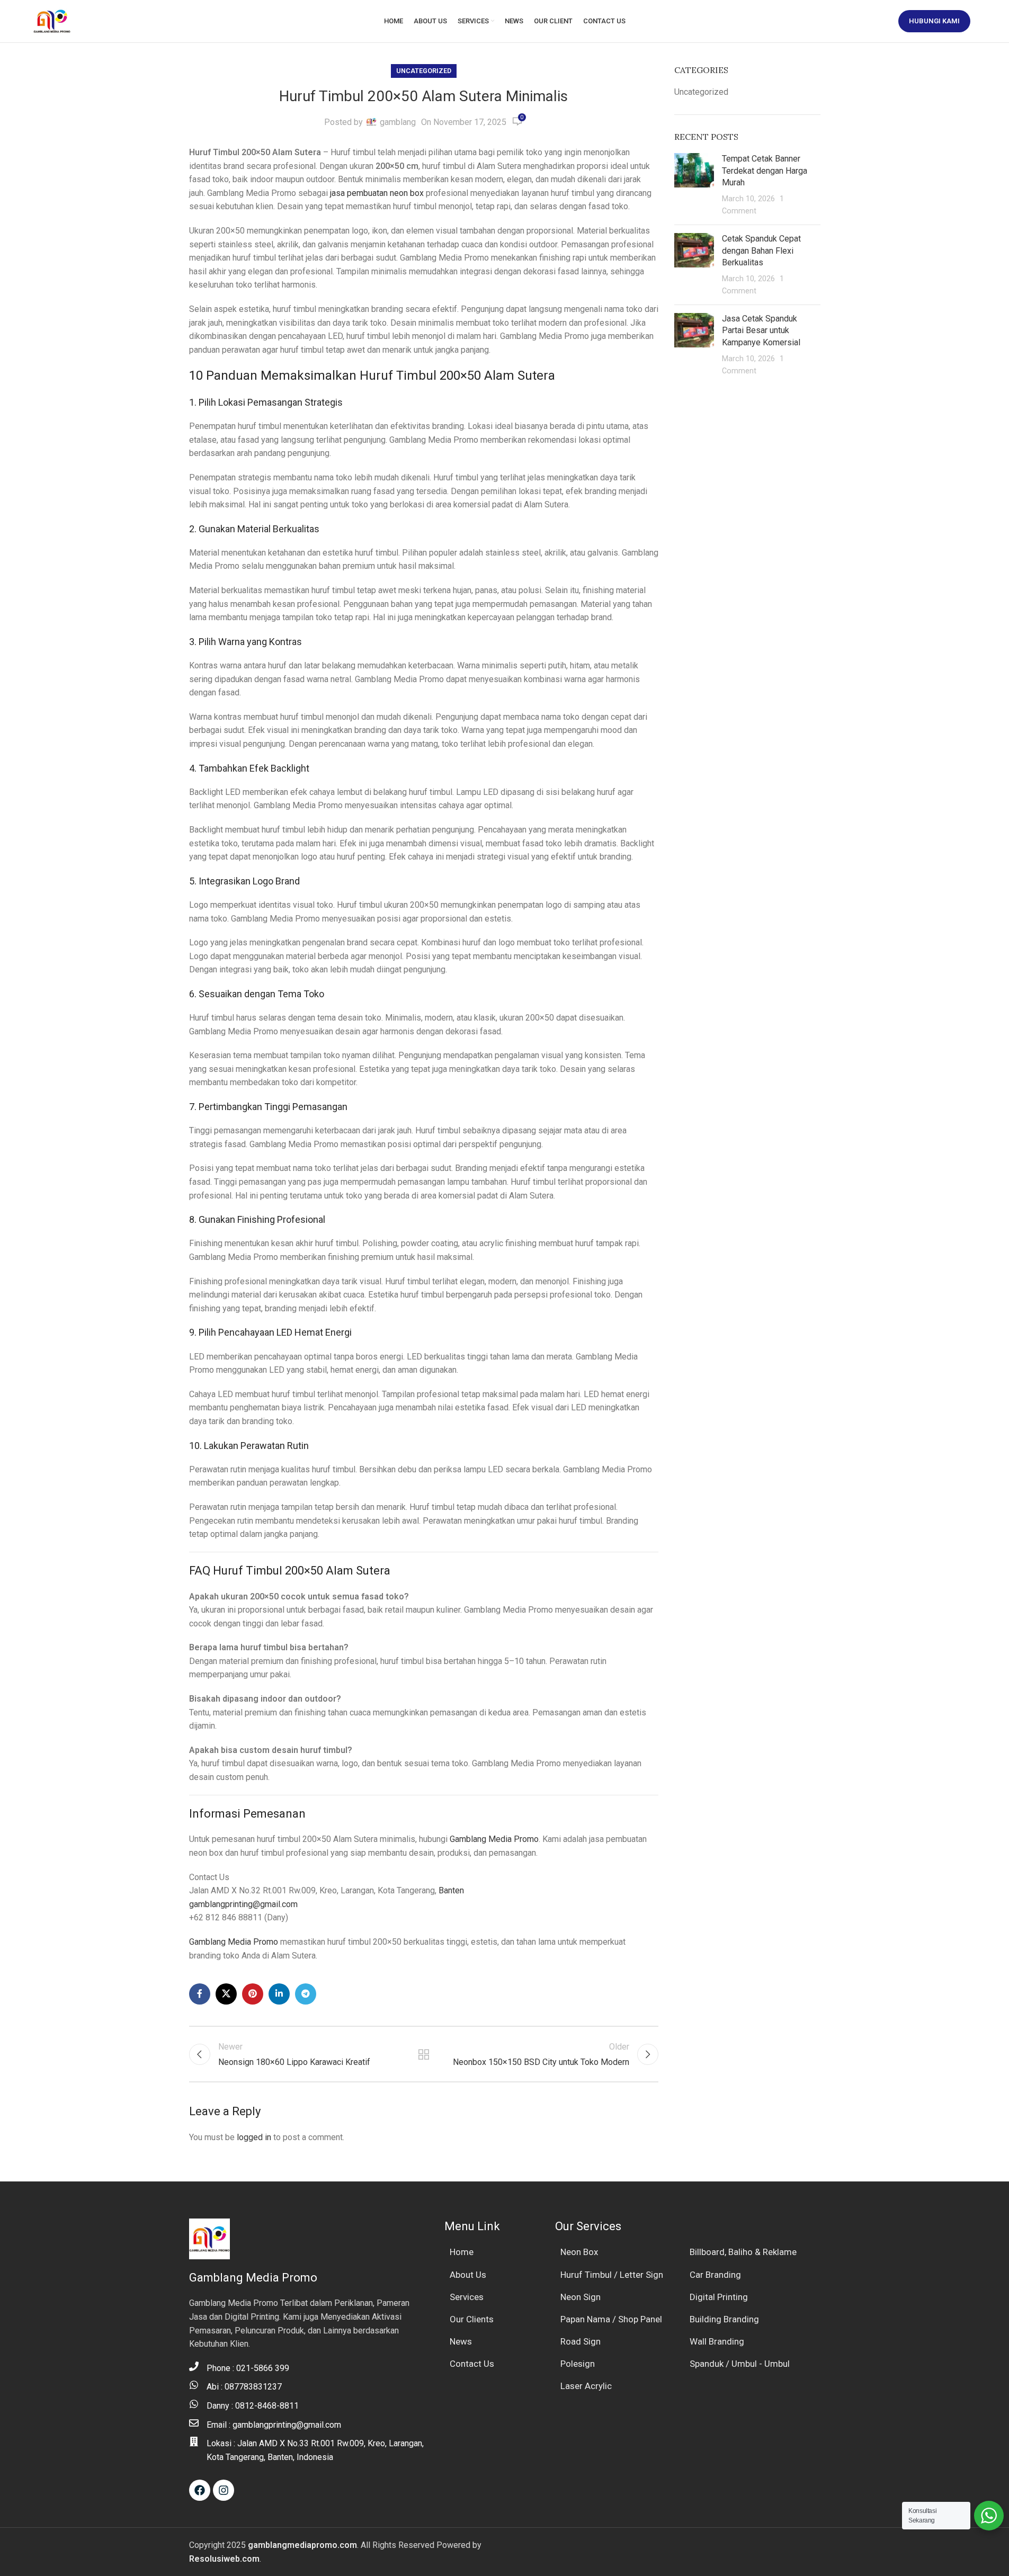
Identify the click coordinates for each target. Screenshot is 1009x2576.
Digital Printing (719, 2297)
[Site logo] (52, 20)
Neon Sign (581, 2297)
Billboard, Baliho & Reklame (743, 2252)
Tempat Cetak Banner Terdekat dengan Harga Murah (765, 171)
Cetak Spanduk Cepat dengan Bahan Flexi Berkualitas (761, 251)
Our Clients (472, 2319)
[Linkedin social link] (279, 1994)
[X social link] (226, 1994)
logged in (254, 2137)
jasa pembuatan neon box (377, 193)
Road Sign (581, 2341)
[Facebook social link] (200, 1994)
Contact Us (472, 2364)
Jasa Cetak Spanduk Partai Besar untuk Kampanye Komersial (761, 330)
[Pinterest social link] (253, 1994)
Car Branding (715, 2275)
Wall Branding (717, 2341)
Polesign (578, 2364)
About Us (468, 2275)
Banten (451, 1890)
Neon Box (579, 2252)
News (461, 2341)
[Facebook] (200, 2490)
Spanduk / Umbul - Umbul (740, 2364)
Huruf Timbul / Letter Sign (612, 2275)
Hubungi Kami (934, 21)
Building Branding (724, 2319)
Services (467, 2297)
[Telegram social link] (306, 1994)
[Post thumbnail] (694, 185)
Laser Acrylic (586, 2386)
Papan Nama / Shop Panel (611, 2319)
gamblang (398, 122)
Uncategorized (424, 71)
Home (462, 2252)
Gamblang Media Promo (494, 1839)
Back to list (424, 2054)
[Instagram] (224, 2490)
